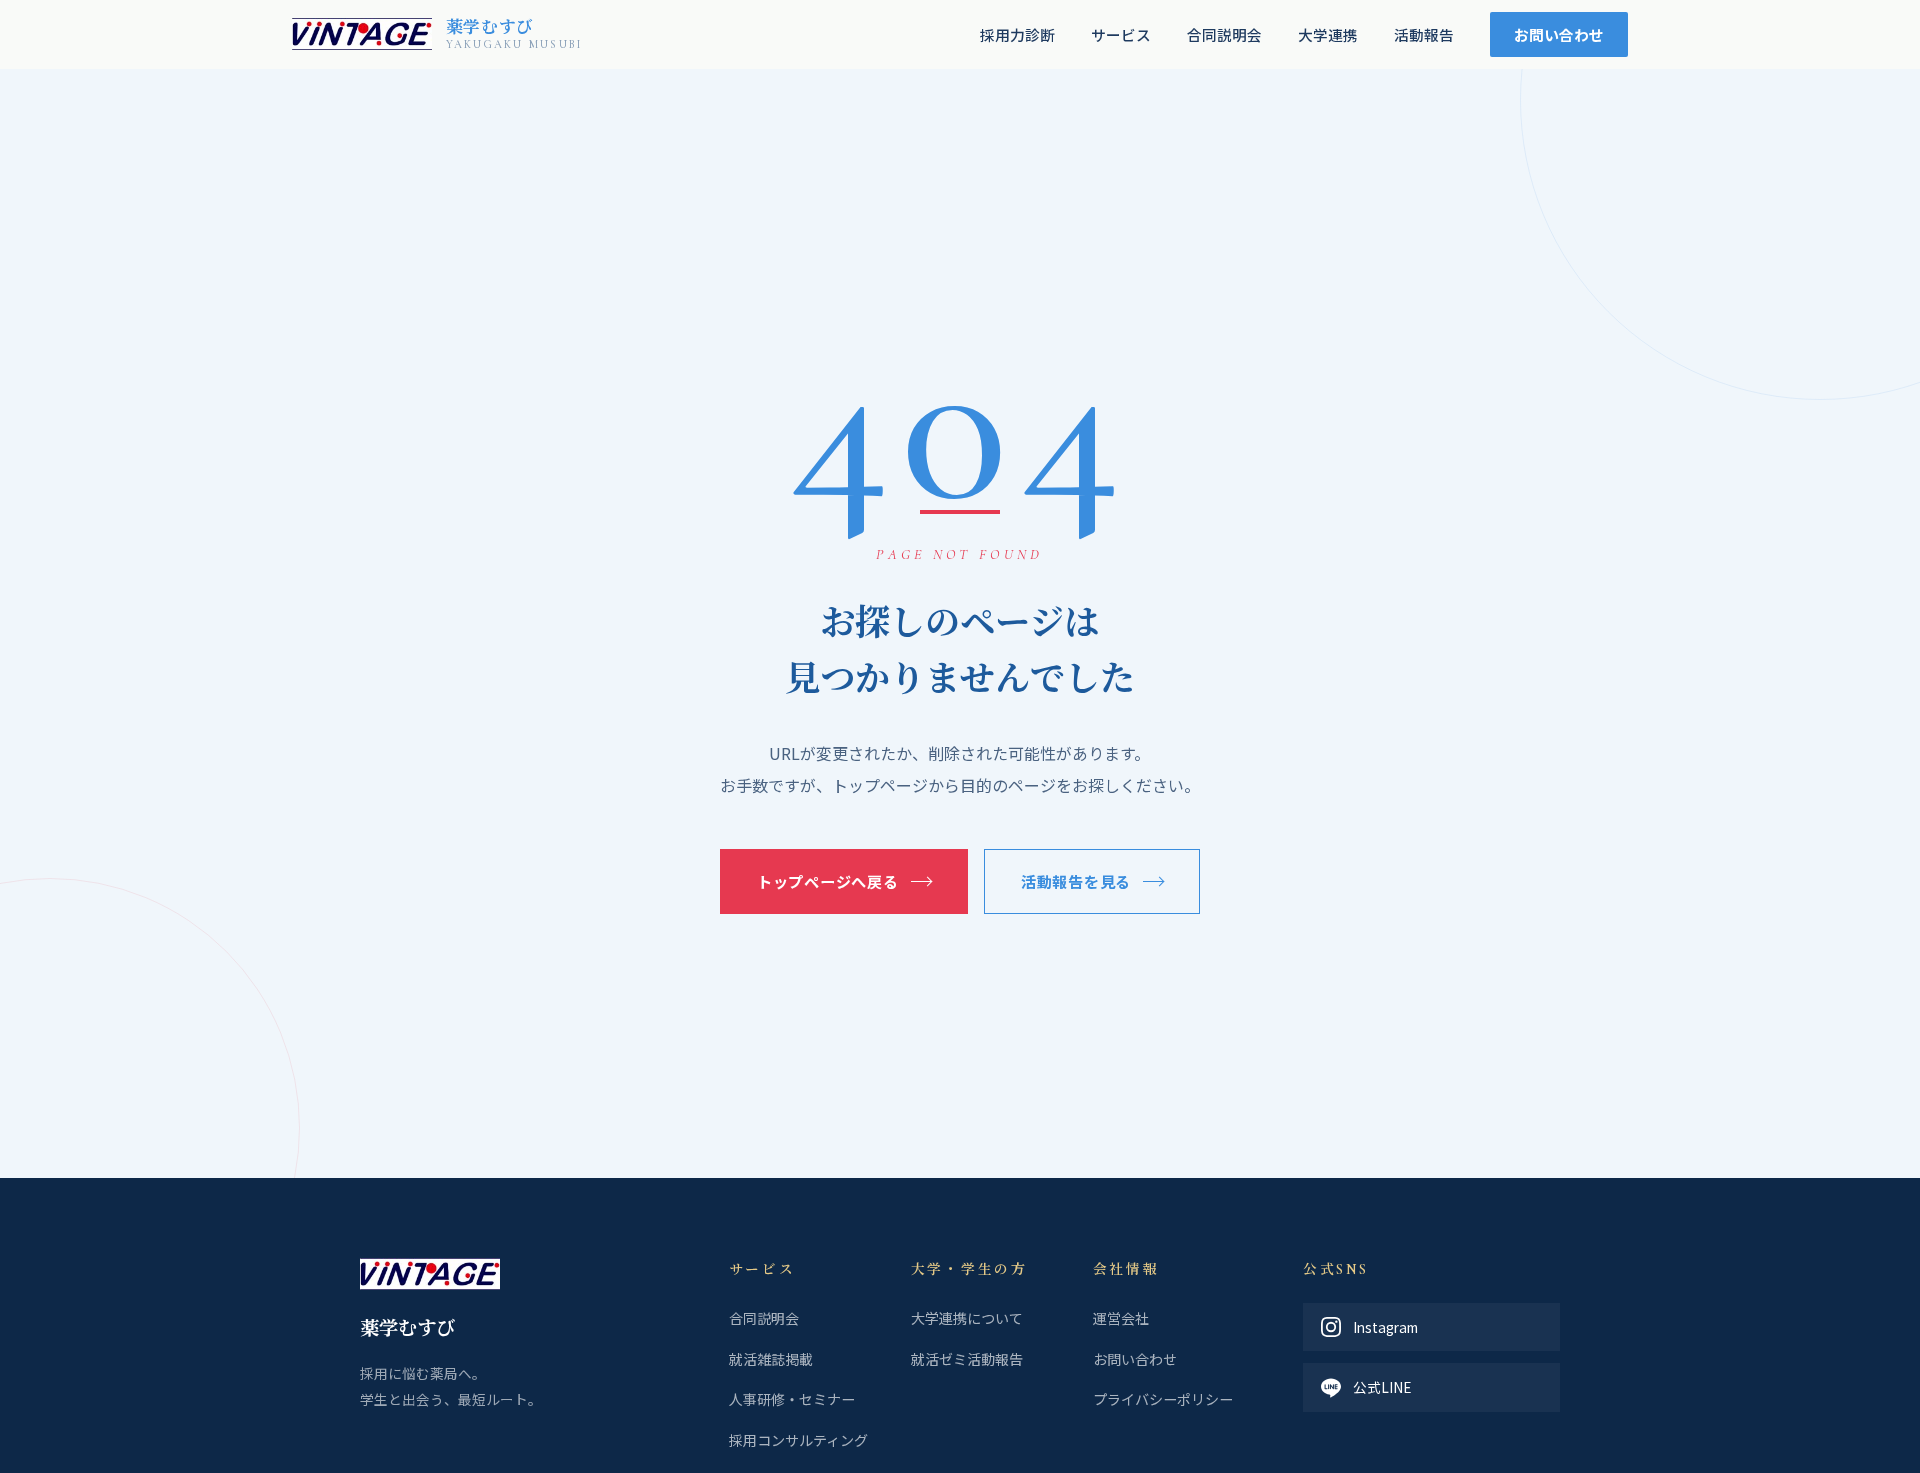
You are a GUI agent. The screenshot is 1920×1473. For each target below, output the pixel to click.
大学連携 (1328, 34)
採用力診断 (1017, 34)
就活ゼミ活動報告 (967, 1359)
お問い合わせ (1559, 34)
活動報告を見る (1076, 881)
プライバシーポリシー (1163, 1399)
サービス (1121, 34)
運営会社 (1121, 1318)
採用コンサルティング (798, 1440)
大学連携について (967, 1318)
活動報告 (1424, 34)
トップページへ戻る (828, 881)
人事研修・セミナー (792, 1399)
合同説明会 (1224, 34)
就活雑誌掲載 (771, 1359)
